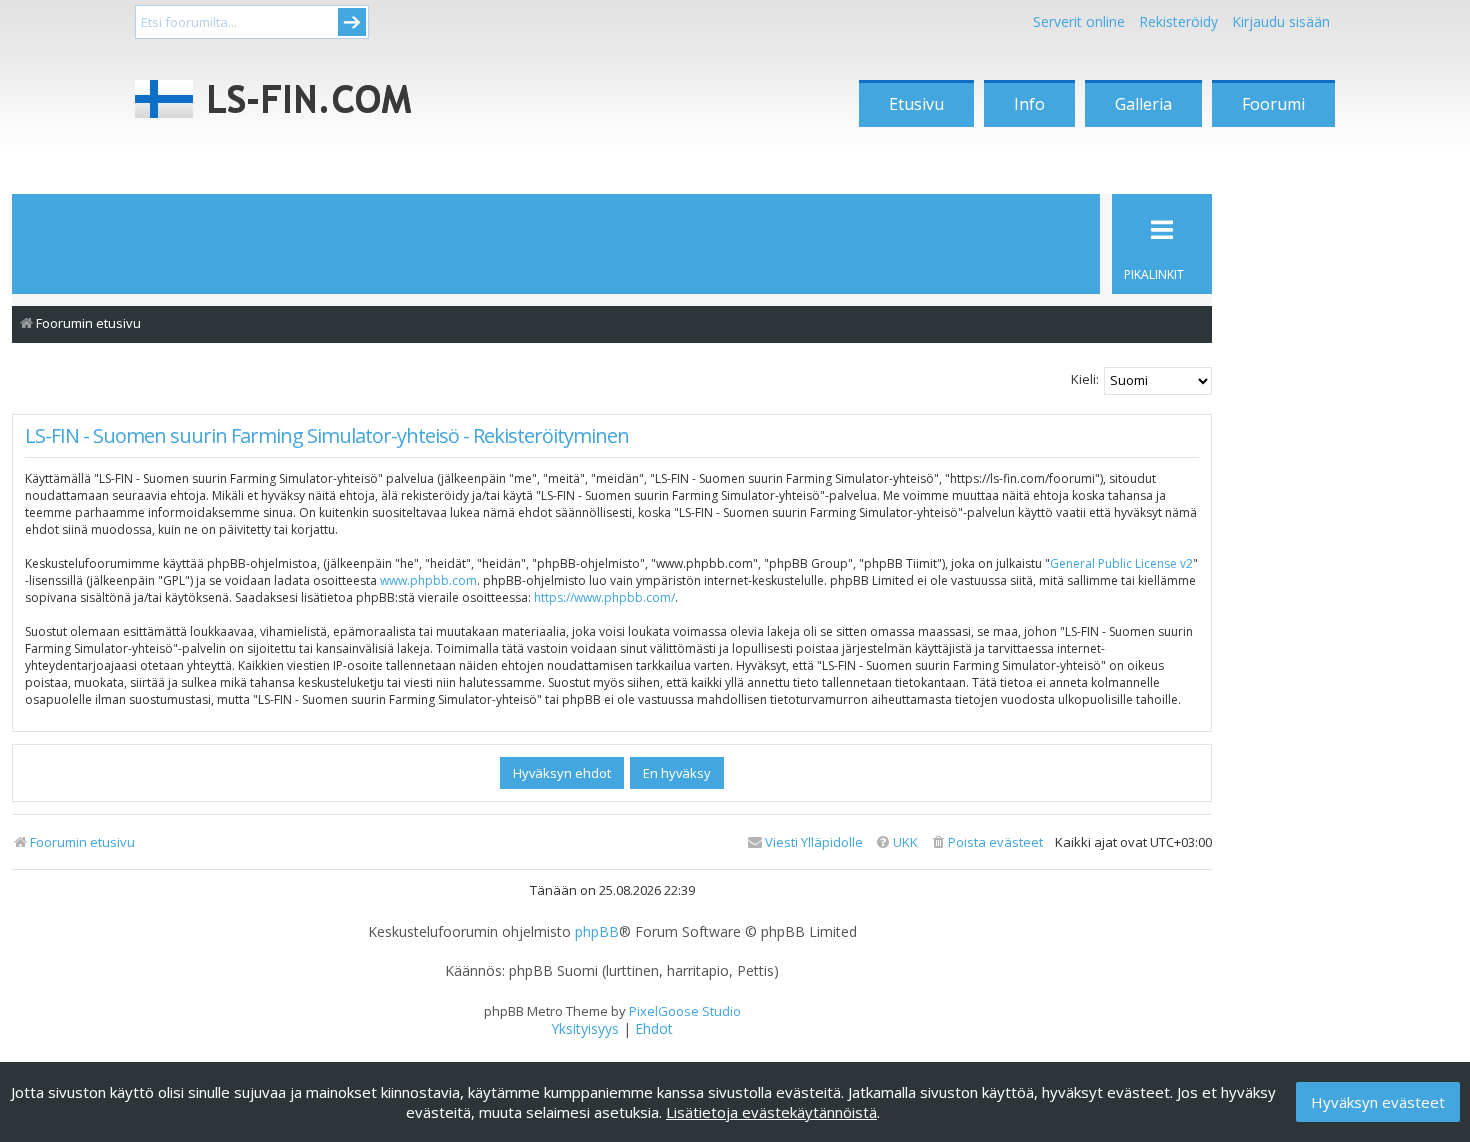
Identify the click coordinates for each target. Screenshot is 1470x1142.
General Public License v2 (1121, 563)
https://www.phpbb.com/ (604, 597)
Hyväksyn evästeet (1378, 1102)
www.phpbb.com (428, 580)
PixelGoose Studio (685, 1011)
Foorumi (1273, 104)
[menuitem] (986, 842)
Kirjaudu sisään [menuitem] (1281, 21)
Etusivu (916, 104)
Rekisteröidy (1178, 21)
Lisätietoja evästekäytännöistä (771, 1112)
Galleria (1143, 104)
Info (1029, 104)
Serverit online (1079, 21)
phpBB (597, 932)
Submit (352, 22)
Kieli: (1085, 379)
